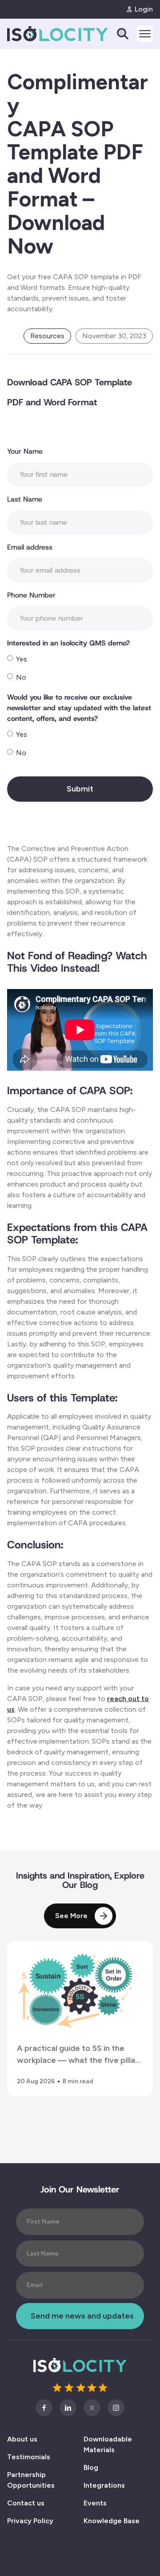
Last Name (25, 499)
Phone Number (31, 595)
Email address (30, 547)
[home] (40, 34)
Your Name (25, 451)
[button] (141, 34)
